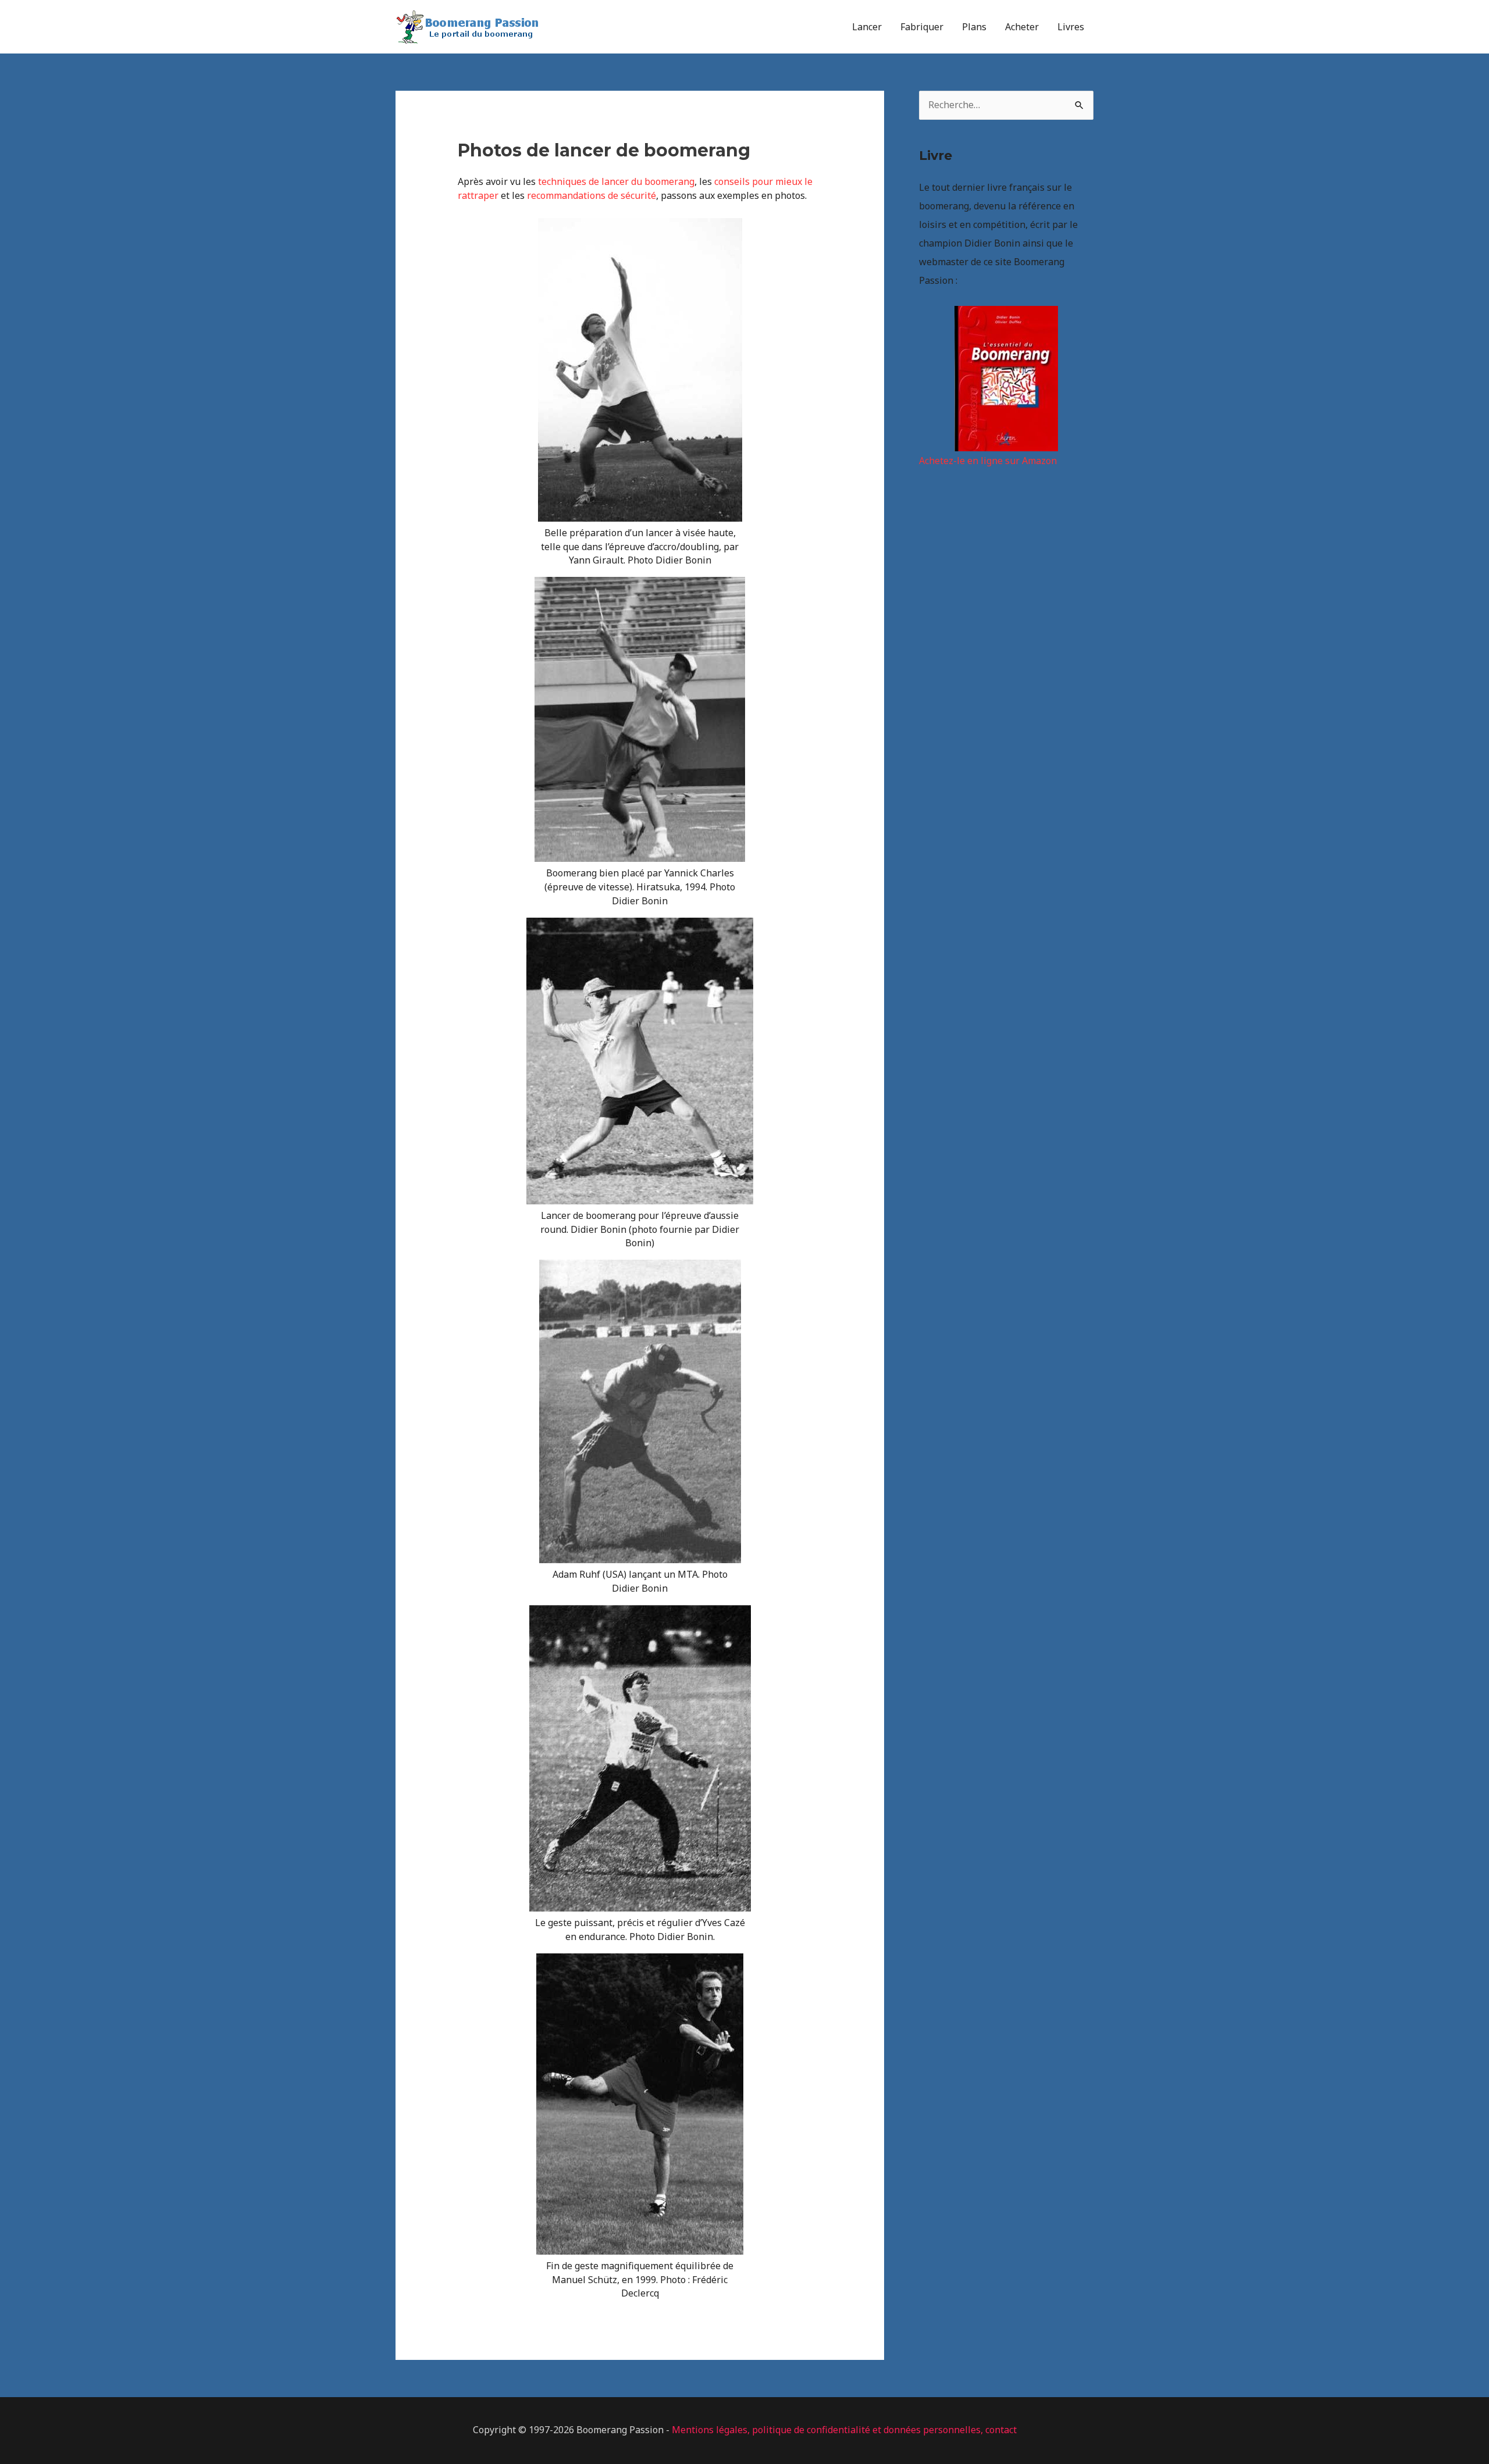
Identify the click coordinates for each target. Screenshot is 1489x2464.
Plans (974, 27)
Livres (1071, 27)
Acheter (1022, 27)
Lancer (867, 27)
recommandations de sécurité (592, 195)
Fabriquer (922, 27)
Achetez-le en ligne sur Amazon (988, 461)
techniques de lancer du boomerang (616, 181)
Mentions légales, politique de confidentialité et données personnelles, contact (844, 2430)
